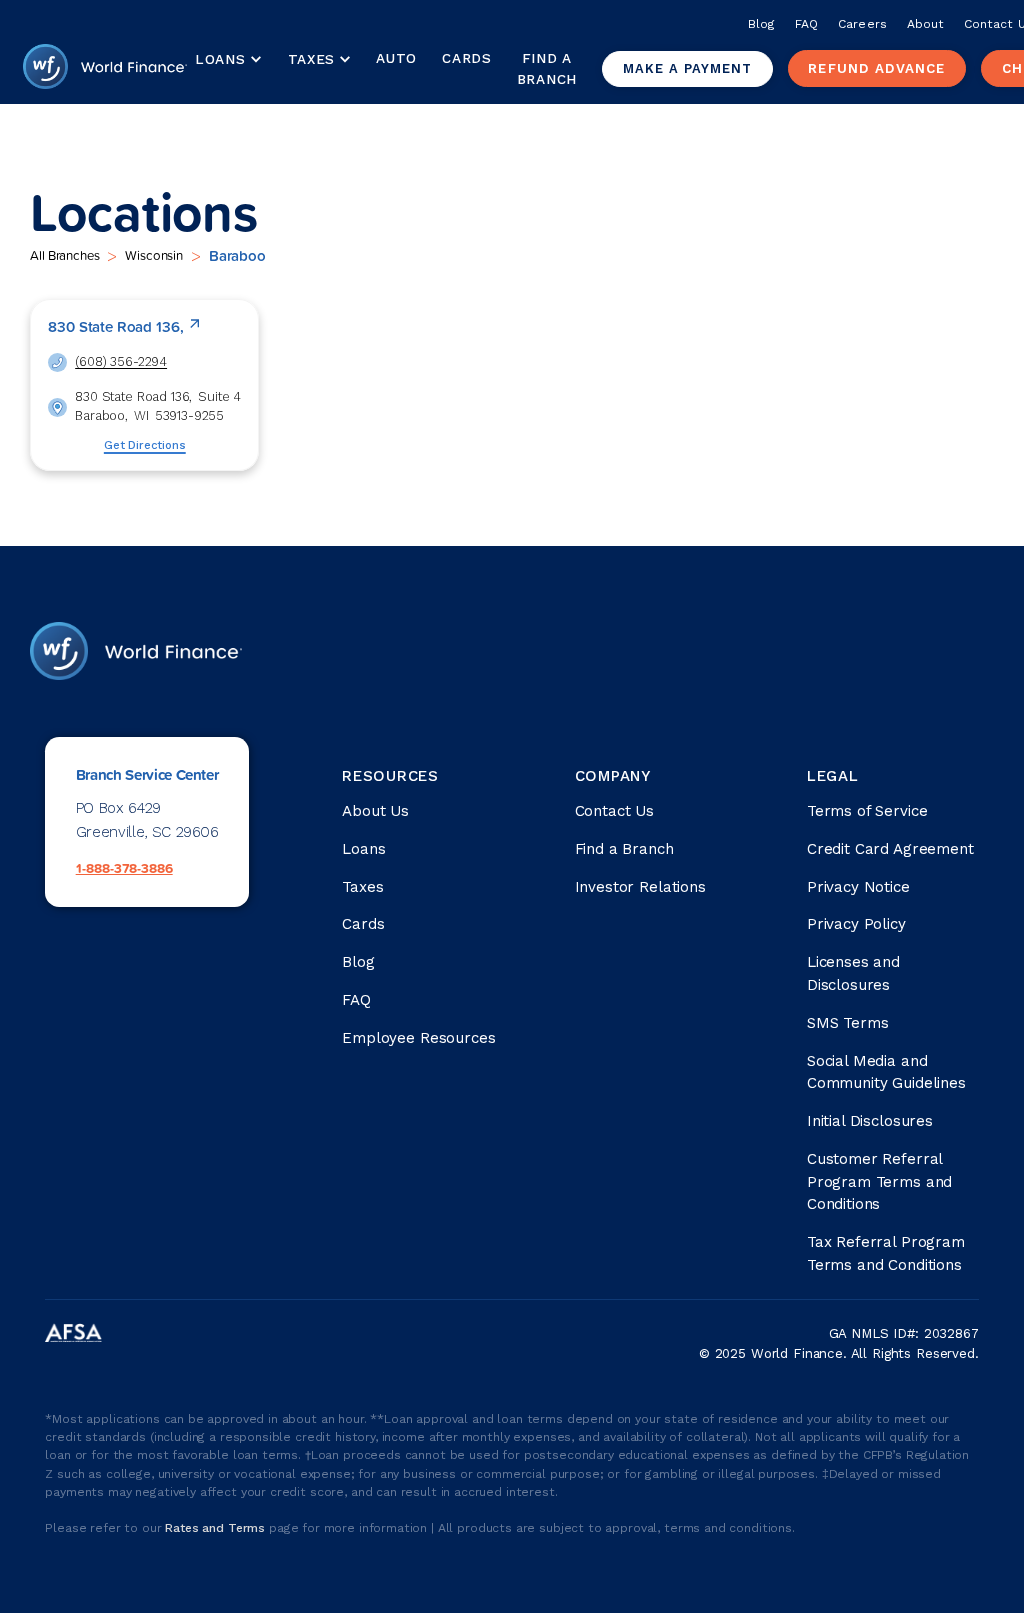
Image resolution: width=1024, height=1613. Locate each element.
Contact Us (615, 811)
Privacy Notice (858, 887)
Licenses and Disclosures (853, 973)
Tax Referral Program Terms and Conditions (886, 1253)
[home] (105, 69)
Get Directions (145, 445)
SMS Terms (848, 1023)
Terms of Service (867, 811)
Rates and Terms (217, 1528)
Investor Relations (640, 887)
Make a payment (687, 68)
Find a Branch (547, 68)
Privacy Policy (856, 924)
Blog (761, 24)
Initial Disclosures (870, 1121)
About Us (375, 811)
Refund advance (876, 68)
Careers (862, 24)
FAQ (806, 24)
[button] (228, 60)
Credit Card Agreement (890, 849)
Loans (363, 849)
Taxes (311, 59)
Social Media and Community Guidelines (886, 1072)
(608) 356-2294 (121, 361)
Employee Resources (418, 1038)
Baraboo (237, 255)
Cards (466, 58)
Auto (396, 58)
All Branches (64, 255)
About (925, 24)
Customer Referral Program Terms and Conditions (879, 1181)
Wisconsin (154, 255)
